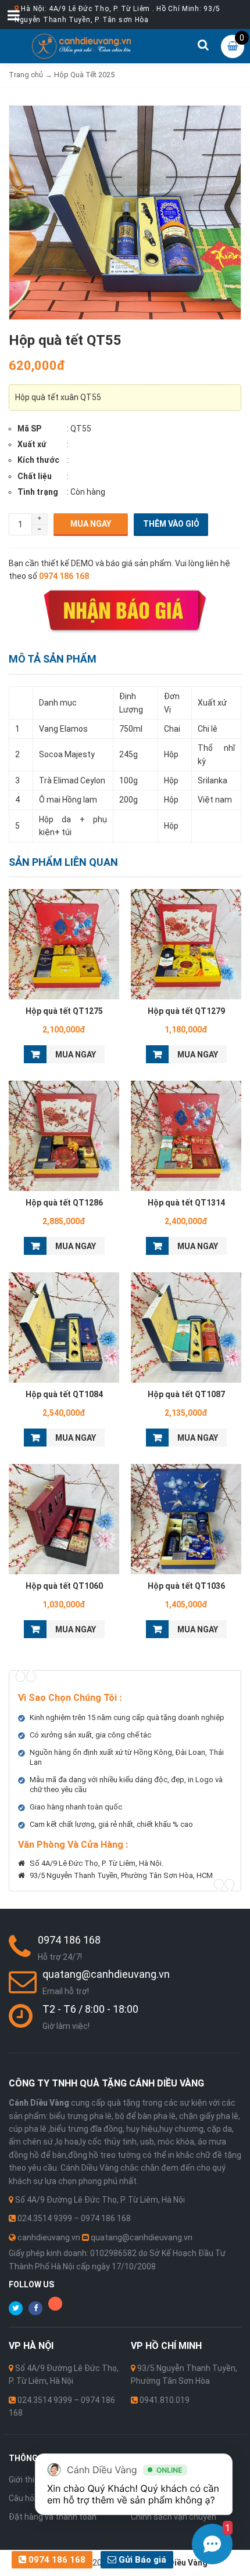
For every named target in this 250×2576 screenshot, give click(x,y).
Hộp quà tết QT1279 (186, 1011)
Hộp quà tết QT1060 (64, 1586)
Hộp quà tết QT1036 (186, 1586)
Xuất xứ (32, 444)
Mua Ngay (91, 524)
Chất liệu (35, 476)
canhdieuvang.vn (49, 2237)
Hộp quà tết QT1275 (64, 1011)
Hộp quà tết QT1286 (64, 1203)
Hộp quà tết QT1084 (64, 1394)
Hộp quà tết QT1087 (186, 1394)
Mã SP (29, 429)
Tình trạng (38, 492)
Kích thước (38, 460)
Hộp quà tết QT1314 (186, 1203)
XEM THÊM (64, 942)
